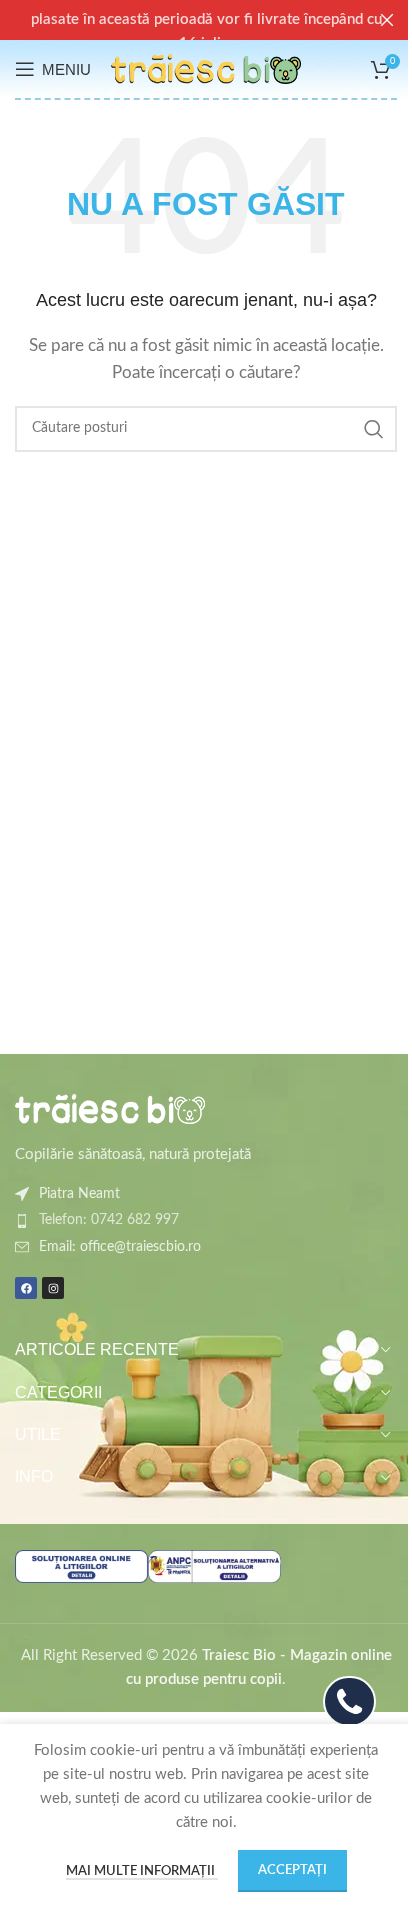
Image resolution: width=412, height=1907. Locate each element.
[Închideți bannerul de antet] (387, 20)
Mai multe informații (142, 1871)
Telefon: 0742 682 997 (109, 1220)
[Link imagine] (110, 1107)
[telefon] (349, 1701)
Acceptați (292, 1870)
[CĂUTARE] (374, 429)
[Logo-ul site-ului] (206, 68)
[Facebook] (26, 1288)
